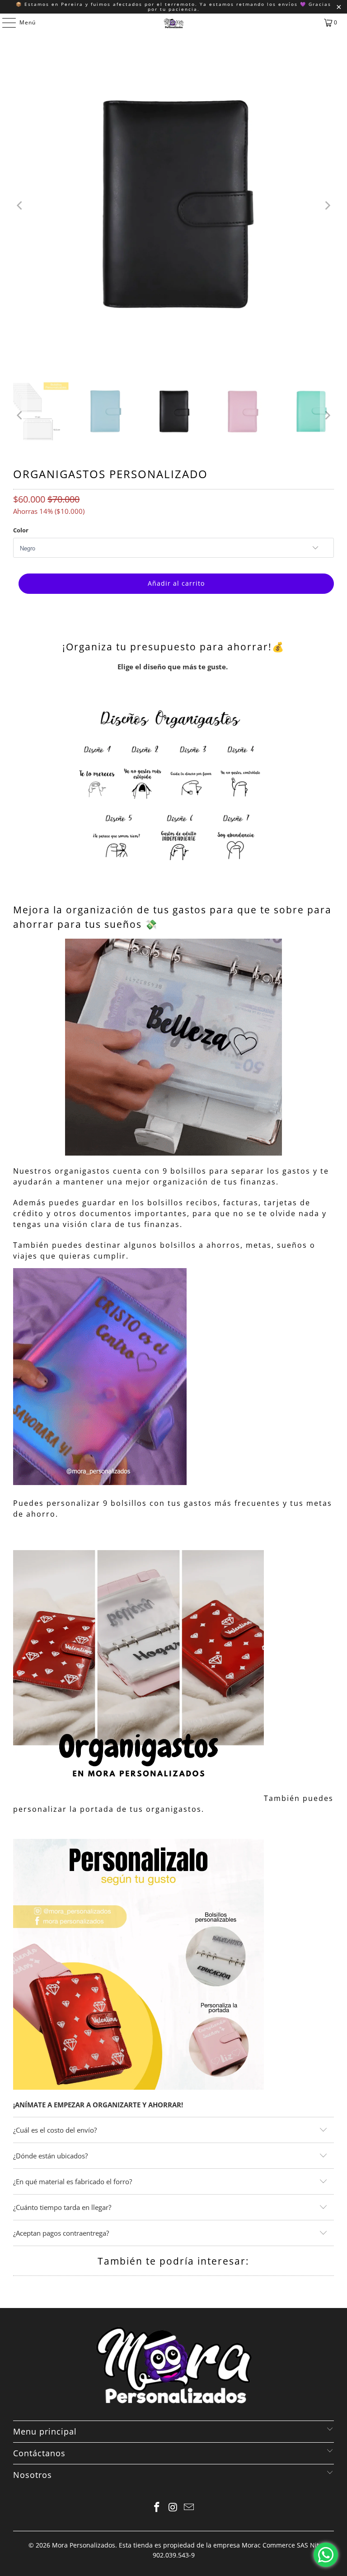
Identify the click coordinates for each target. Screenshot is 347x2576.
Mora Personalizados (84, 2545)
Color (21, 530)
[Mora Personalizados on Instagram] (173, 2508)
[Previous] (20, 206)
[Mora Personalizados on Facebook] (157, 2508)
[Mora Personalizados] (173, 23)
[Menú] (5, 23)
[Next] (327, 206)
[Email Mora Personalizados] (189, 2508)
